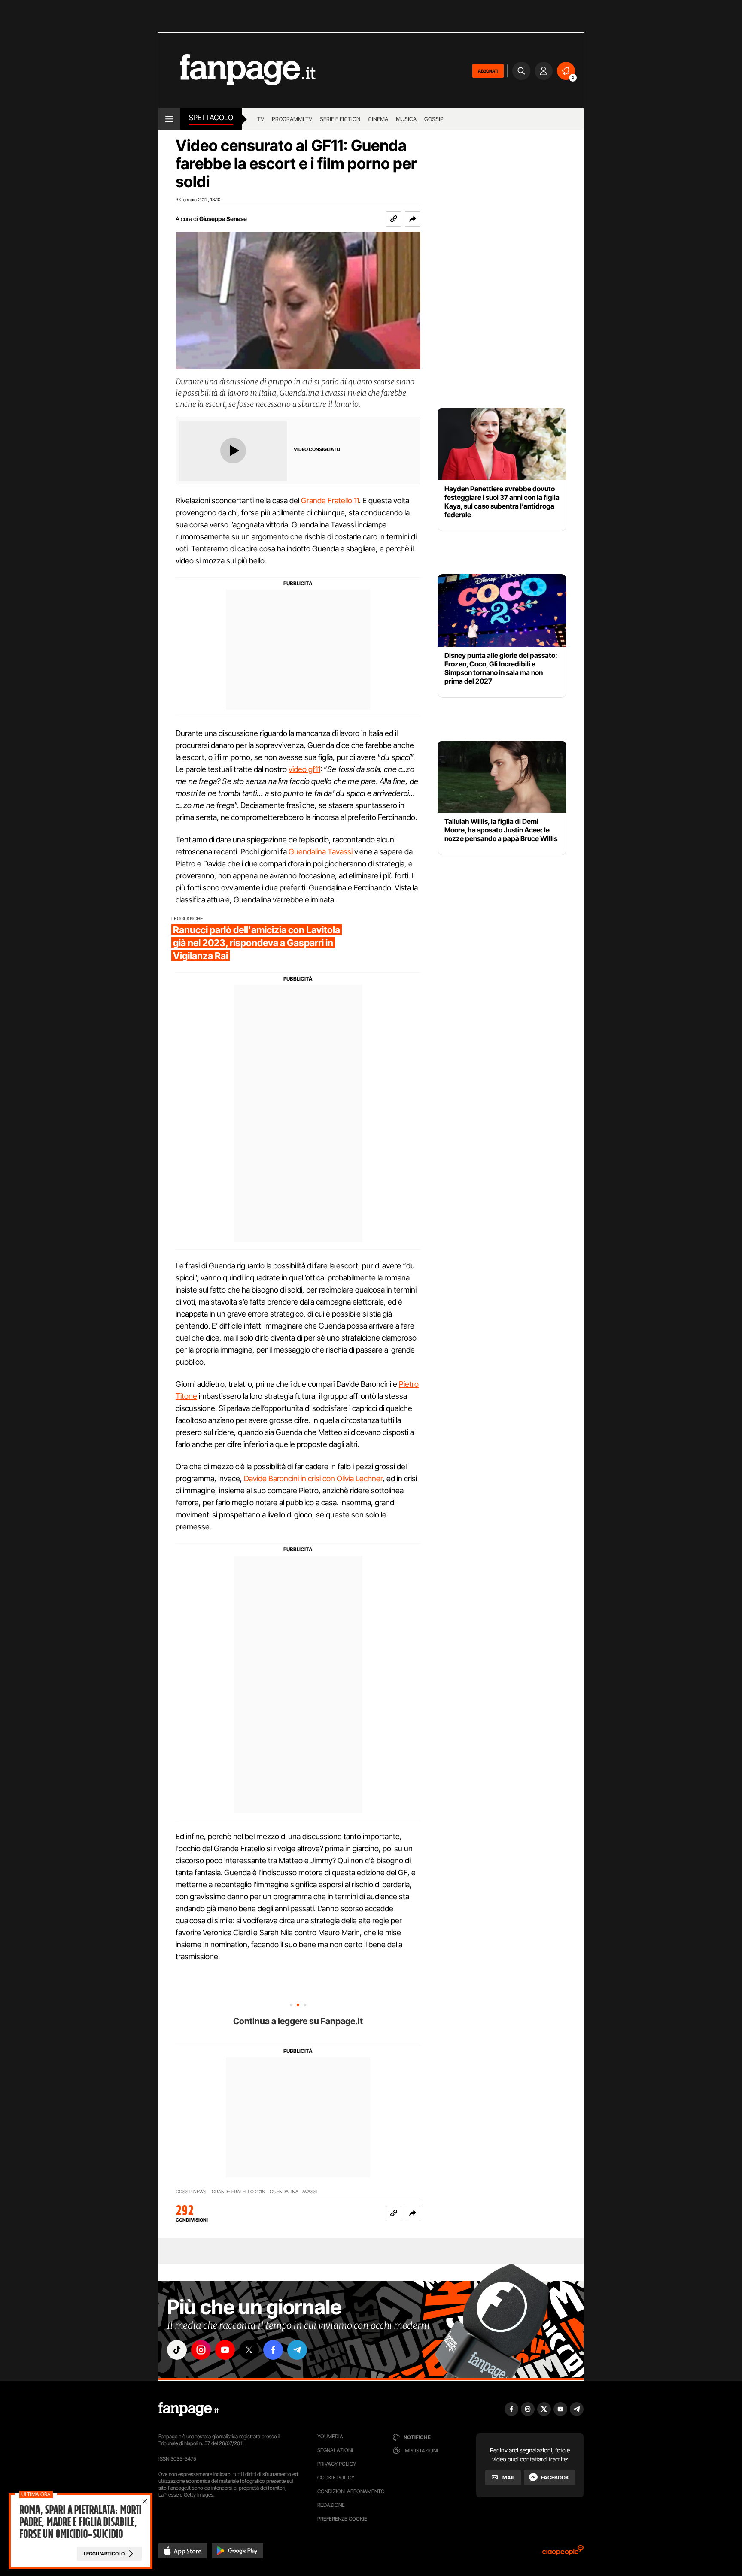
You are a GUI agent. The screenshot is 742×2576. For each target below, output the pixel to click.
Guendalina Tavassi (321, 852)
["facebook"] (273, 2350)
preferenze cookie (342, 2519)
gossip (434, 119)
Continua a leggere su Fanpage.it (298, 2021)
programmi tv (292, 119)
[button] (413, 219)
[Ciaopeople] (563, 2553)
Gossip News (191, 2192)
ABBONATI (488, 71)
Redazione (331, 2505)
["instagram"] (201, 2350)
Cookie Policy (336, 2478)
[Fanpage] (189, 2409)
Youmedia (330, 2436)
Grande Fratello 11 (330, 501)
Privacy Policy (337, 2464)
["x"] (249, 2350)
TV (261, 119)
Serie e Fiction (340, 119)
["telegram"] (297, 2350)
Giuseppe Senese (223, 219)
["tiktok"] (177, 2350)
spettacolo (211, 118)
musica (406, 119)
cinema (378, 119)
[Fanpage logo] (237, 71)
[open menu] (169, 119)
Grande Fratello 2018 (238, 2192)
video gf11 (304, 769)
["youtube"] (225, 2350)
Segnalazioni (335, 2450)
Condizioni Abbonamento (351, 2491)
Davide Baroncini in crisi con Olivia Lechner (313, 1479)
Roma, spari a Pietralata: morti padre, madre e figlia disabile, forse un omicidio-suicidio (80, 2522)
